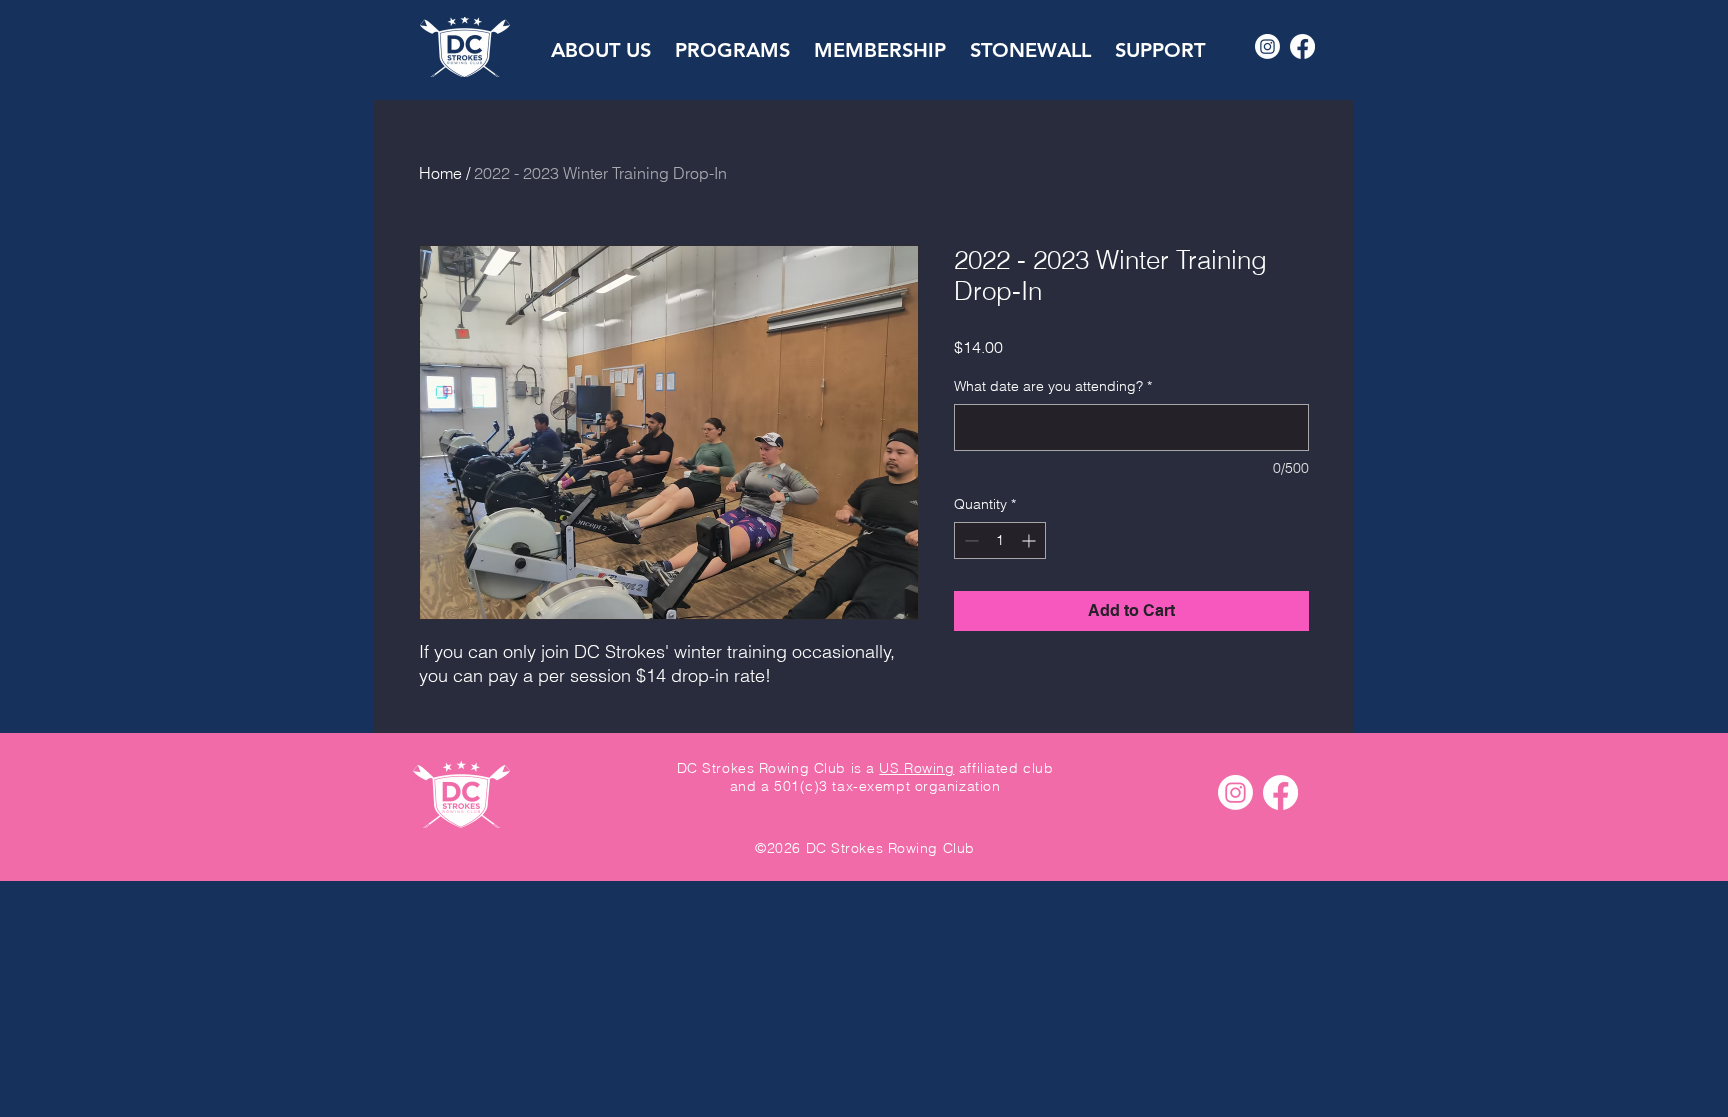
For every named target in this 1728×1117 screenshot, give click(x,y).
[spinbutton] (1000, 540)
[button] (601, 41)
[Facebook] (1302, 46)
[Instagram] (1267, 46)
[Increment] (1030, 540)
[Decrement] (969, 540)
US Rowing (916, 768)
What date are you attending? (1053, 386)
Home (440, 173)
